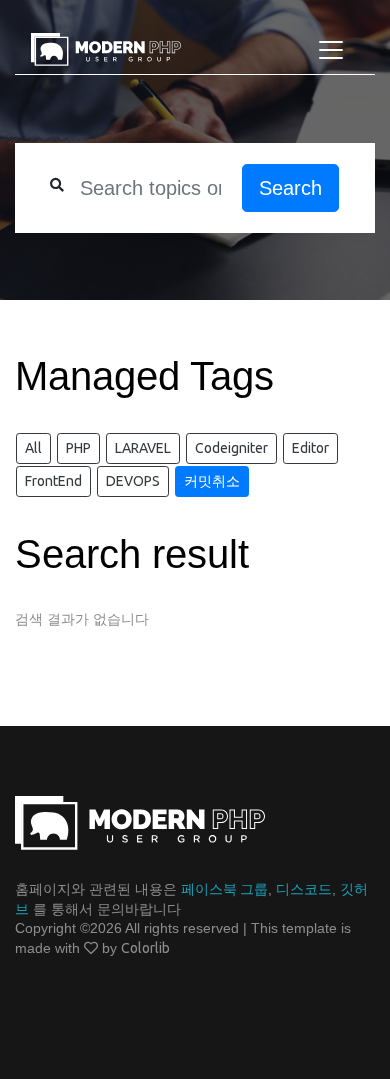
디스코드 (304, 889)
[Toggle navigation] (331, 50)
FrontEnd (53, 481)
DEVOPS (133, 481)
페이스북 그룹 (224, 889)
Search (290, 188)
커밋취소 (212, 481)
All (33, 448)
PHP (78, 448)
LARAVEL (143, 448)
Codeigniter (231, 448)
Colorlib (145, 948)
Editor (310, 448)
